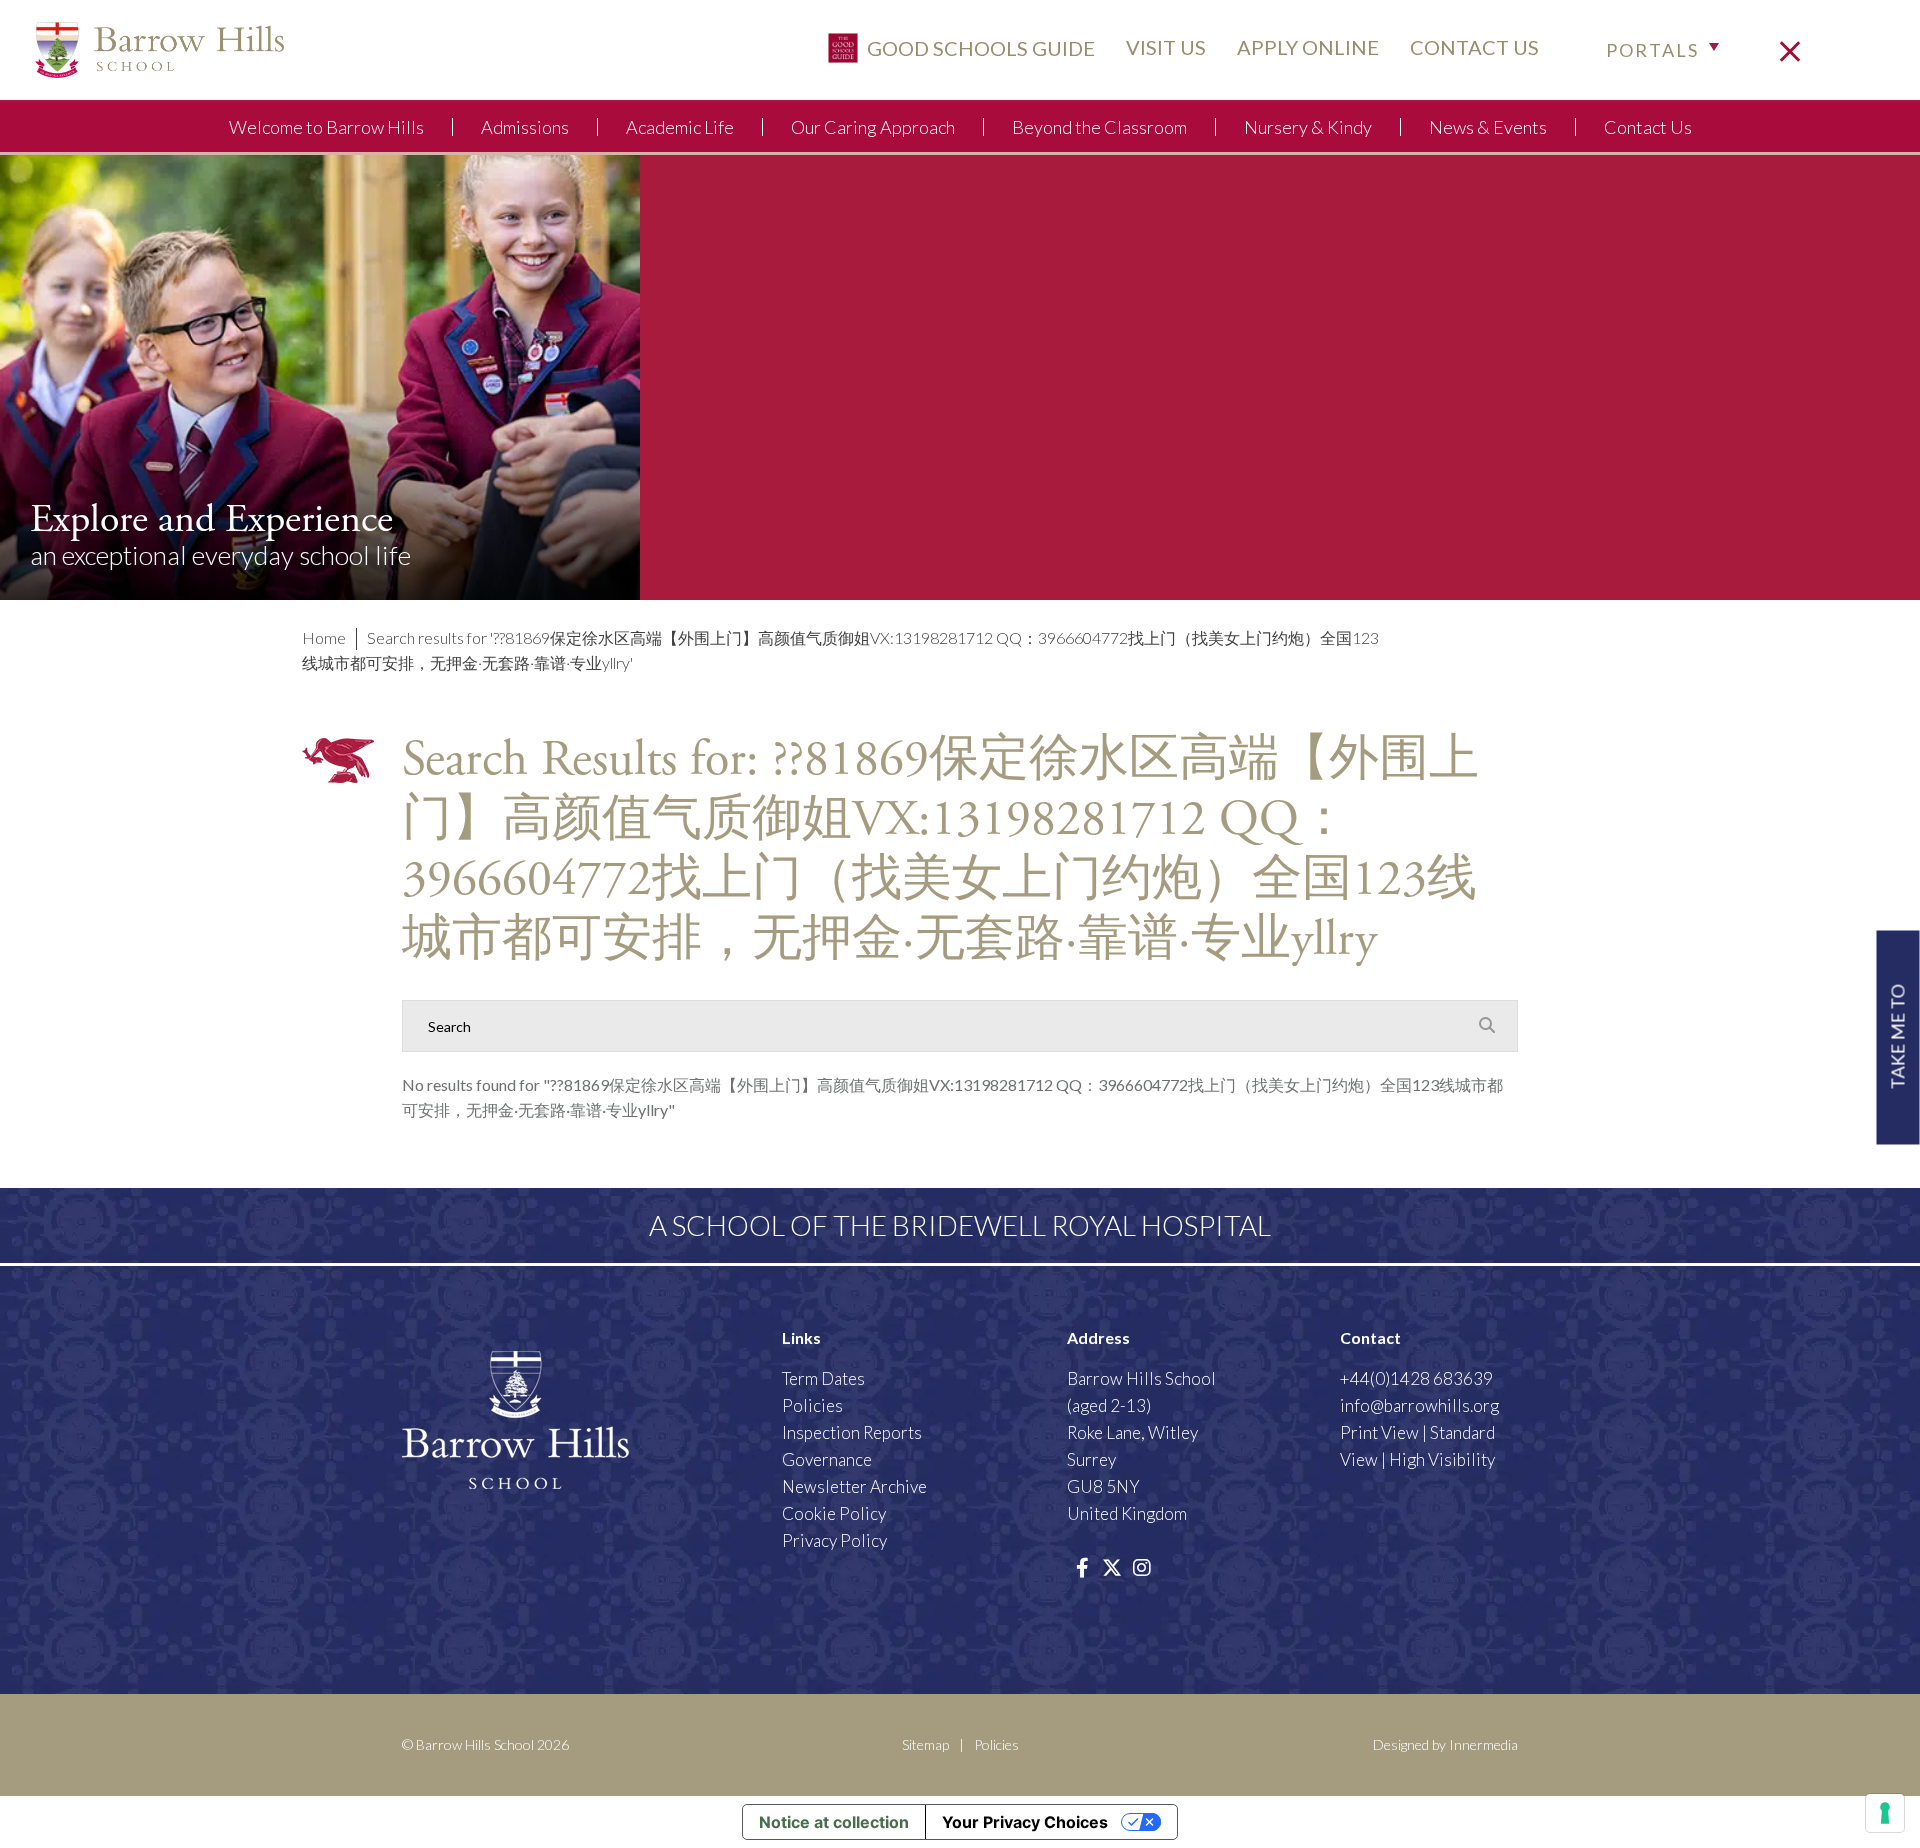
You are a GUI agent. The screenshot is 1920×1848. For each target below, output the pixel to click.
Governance (827, 1459)
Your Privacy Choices (1025, 1822)
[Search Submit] (1487, 1025)
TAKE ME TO (1898, 1037)
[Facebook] (1082, 1567)
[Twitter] (1112, 1567)
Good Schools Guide (979, 47)
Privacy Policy (834, 1540)
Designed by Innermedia (1445, 1744)
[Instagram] (1142, 1567)
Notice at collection (834, 1822)
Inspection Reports (852, 1432)
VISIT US (1166, 47)
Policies (812, 1405)
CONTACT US (1474, 47)
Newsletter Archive (854, 1486)
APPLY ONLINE (1308, 47)
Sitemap (925, 1744)
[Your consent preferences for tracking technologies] (1885, 1813)
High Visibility (1442, 1459)
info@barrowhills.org (1419, 1405)
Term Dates (823, 1378)
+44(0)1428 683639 (1416, 1378)
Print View (1379, 1432)
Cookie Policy (834, 1513)
